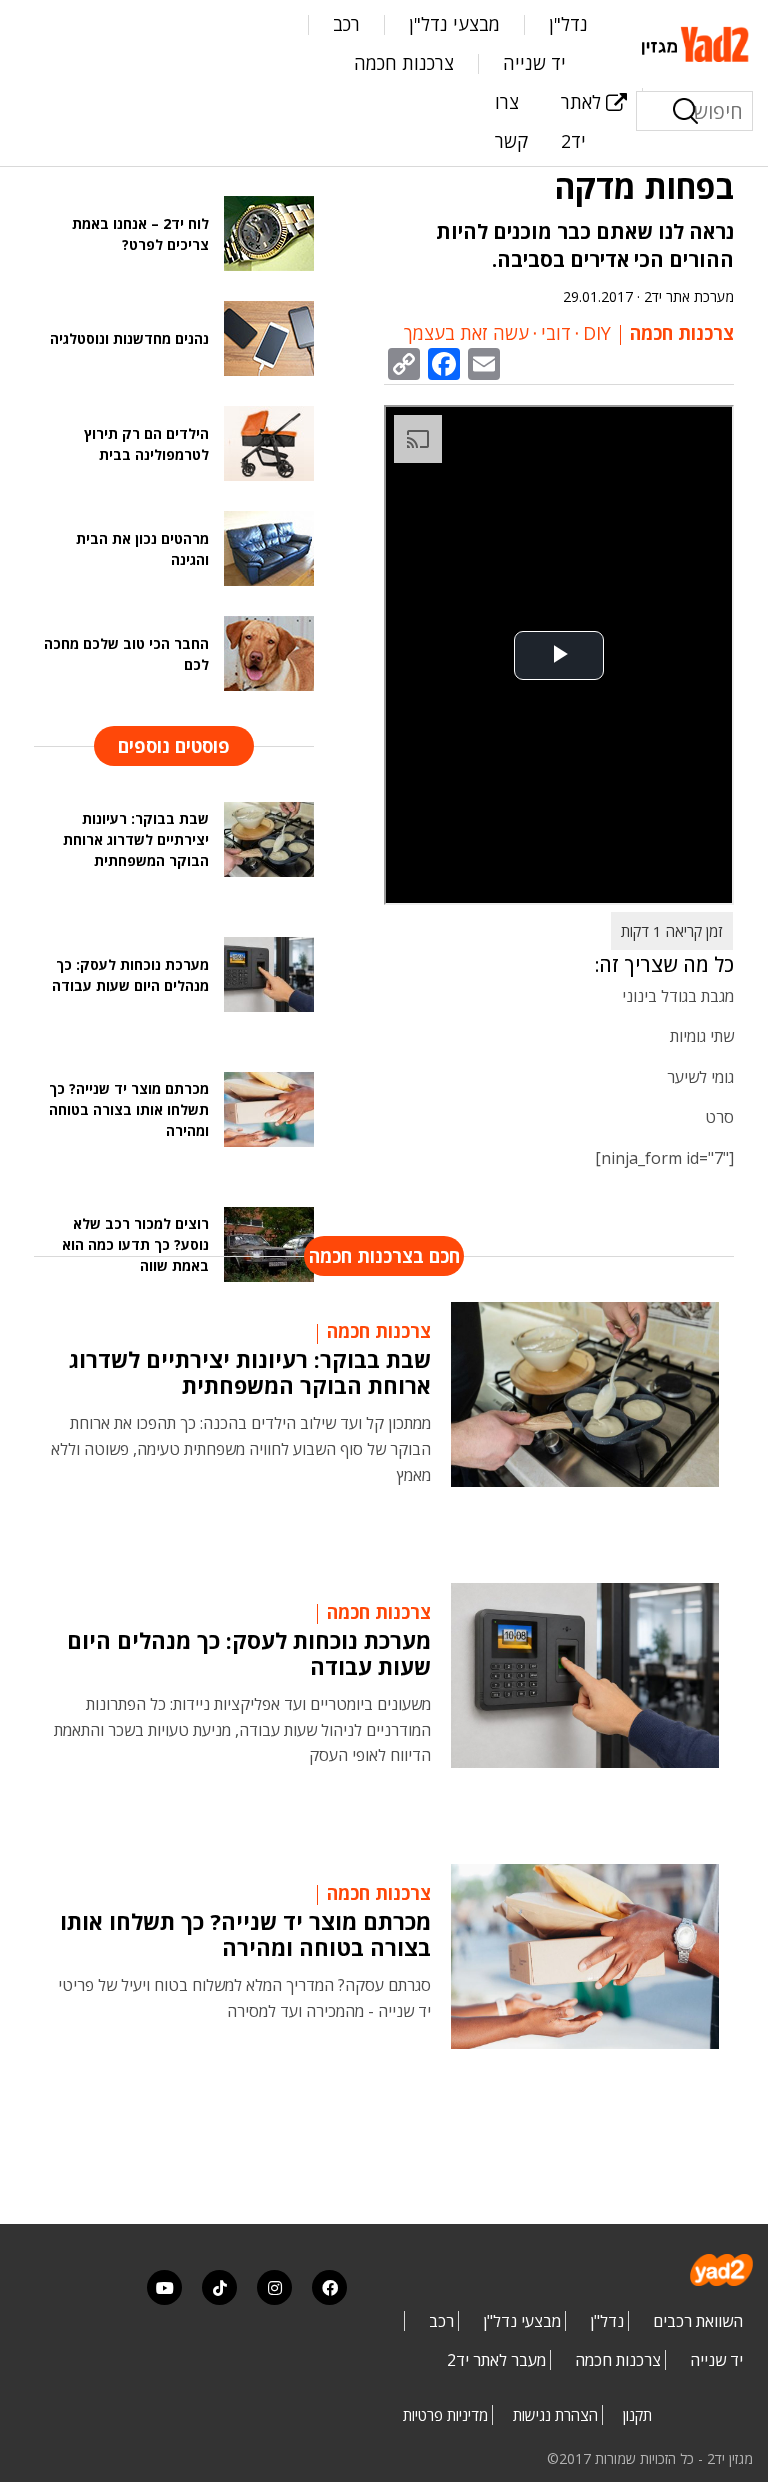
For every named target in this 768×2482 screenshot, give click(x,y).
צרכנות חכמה (404, 63)
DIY (597, 333)
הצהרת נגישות (555, 2415)
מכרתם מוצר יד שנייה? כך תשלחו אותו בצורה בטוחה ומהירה (245, 1934)
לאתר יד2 (581, 121)
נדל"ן (568, 24)
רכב (346, 24)
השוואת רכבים (698, 2321)
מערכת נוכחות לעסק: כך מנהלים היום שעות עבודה (249, 1653)
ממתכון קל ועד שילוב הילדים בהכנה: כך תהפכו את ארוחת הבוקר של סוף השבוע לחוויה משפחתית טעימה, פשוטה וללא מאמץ (241, 1448)
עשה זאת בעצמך (466, 333)
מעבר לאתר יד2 (496, 2360)
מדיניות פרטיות (445, 2415)
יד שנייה (534, 63)
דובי (556, 333)
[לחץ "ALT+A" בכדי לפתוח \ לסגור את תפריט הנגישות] (25, 30)
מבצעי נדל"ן (454, 24)
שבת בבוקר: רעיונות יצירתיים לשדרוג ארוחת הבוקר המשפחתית (250, 1372)
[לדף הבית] (697, 42)
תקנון (637, 2415)
